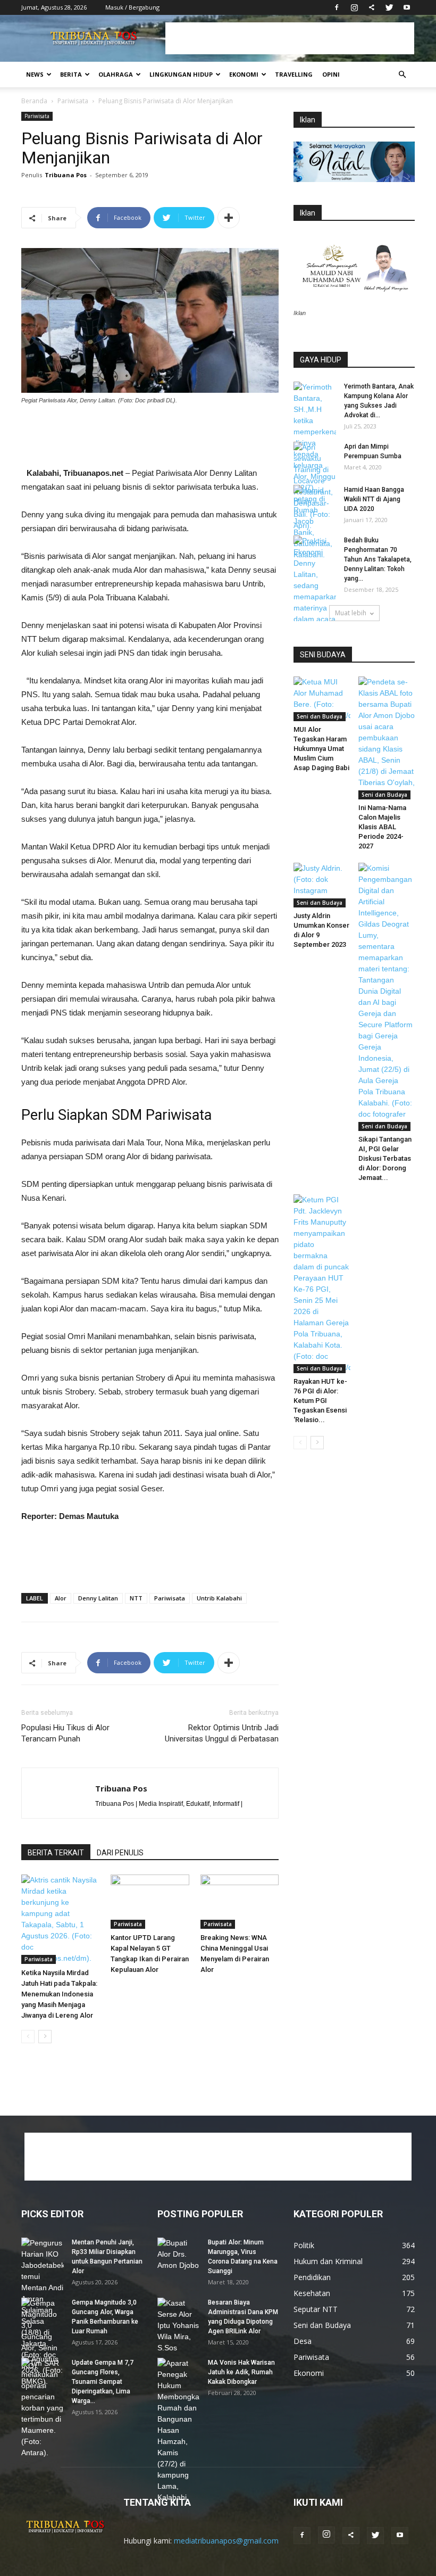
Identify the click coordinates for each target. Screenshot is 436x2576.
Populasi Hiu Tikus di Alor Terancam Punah (65, 1733)
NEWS (35, 74)
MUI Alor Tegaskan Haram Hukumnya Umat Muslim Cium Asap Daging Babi (321, 749)
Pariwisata (73, 101)
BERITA (71, 74)
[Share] (372, 7)
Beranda (34, 101)
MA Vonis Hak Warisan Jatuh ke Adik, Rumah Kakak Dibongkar (241, 2372)
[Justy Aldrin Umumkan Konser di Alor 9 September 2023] (322, 885)
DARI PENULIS (120, 1853)
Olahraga (116, 74)
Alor (61, 1598)
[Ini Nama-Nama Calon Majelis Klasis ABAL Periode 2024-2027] (387, 738)
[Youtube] (407, 7)
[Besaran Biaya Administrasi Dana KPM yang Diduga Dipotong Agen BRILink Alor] (179, 2326)
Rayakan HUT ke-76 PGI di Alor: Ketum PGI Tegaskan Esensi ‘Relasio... (320, 1401)
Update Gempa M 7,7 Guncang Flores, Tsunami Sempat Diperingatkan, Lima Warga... (103, 2382)
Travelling (294, 74)
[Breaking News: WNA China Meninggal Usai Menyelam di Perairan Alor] (240, 1901)
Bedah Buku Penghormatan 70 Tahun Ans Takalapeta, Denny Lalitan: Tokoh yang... (378, 559)
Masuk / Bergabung (132, 7)
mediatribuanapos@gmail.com (226, 2541)
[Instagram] (354, 7)
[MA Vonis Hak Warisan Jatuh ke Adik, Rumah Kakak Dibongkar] (179, 2430)
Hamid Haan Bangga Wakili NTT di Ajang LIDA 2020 (374, 499)
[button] (402, 75)
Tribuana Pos (66, 175)
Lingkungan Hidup (181, 74)
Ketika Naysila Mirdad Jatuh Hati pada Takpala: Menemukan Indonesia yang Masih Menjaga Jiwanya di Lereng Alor (59, 1994)
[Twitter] (389, 7)
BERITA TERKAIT (56, 1853)
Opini (331, 74)
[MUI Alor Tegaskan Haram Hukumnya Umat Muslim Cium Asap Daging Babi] (322, 699)
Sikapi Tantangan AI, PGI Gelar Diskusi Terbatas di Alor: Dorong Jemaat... (385, 1158)
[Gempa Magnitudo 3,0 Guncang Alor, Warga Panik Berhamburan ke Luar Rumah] (43, 2342)
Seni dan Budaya (320, 716)
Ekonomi (244, 74)
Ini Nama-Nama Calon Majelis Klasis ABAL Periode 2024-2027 (382, 827)
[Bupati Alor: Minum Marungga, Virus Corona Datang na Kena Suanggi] (179, 2254)
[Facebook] (337, 7)
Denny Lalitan (98, 1598)
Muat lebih (351, 613)
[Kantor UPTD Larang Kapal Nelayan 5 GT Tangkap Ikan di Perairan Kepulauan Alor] (150, 1901)
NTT (136, 1598)
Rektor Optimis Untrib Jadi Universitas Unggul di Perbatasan (222, 1733)
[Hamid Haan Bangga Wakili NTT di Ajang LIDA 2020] (315, 500)
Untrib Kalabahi (219, 1598)
